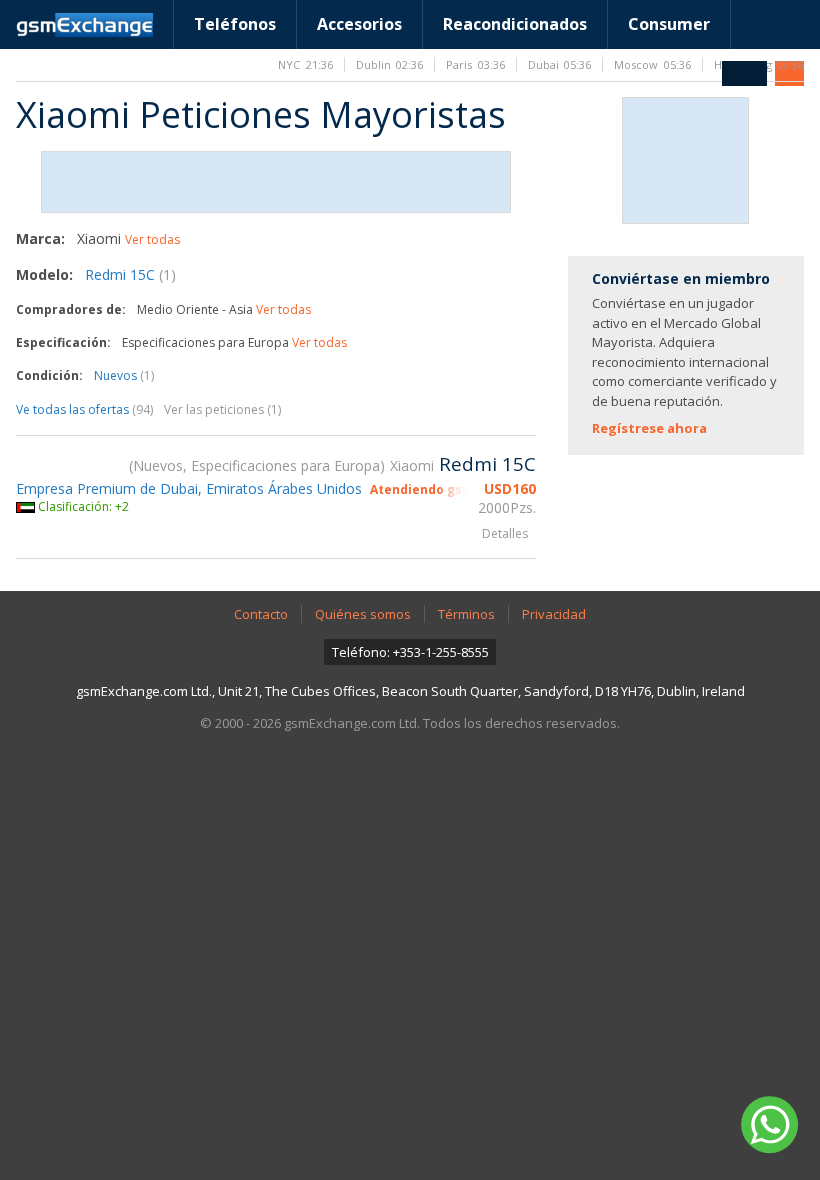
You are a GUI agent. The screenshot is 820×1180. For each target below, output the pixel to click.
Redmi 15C (130, 274)
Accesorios (359, 24)
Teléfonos (235, 24)
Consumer (669, 24)
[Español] (744, 73)
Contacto (261, 614)
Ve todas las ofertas (84, 409)
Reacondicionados (515, 24)
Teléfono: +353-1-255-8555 (410, 652)
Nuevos (124, 375)
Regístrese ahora (649, 428)
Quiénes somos (363, 614)
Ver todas (152, 239)
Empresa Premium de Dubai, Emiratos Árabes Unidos (189, 488)
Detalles (505, 533)
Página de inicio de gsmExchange (84, 25)
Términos (466, 614)
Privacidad (554, 614)
